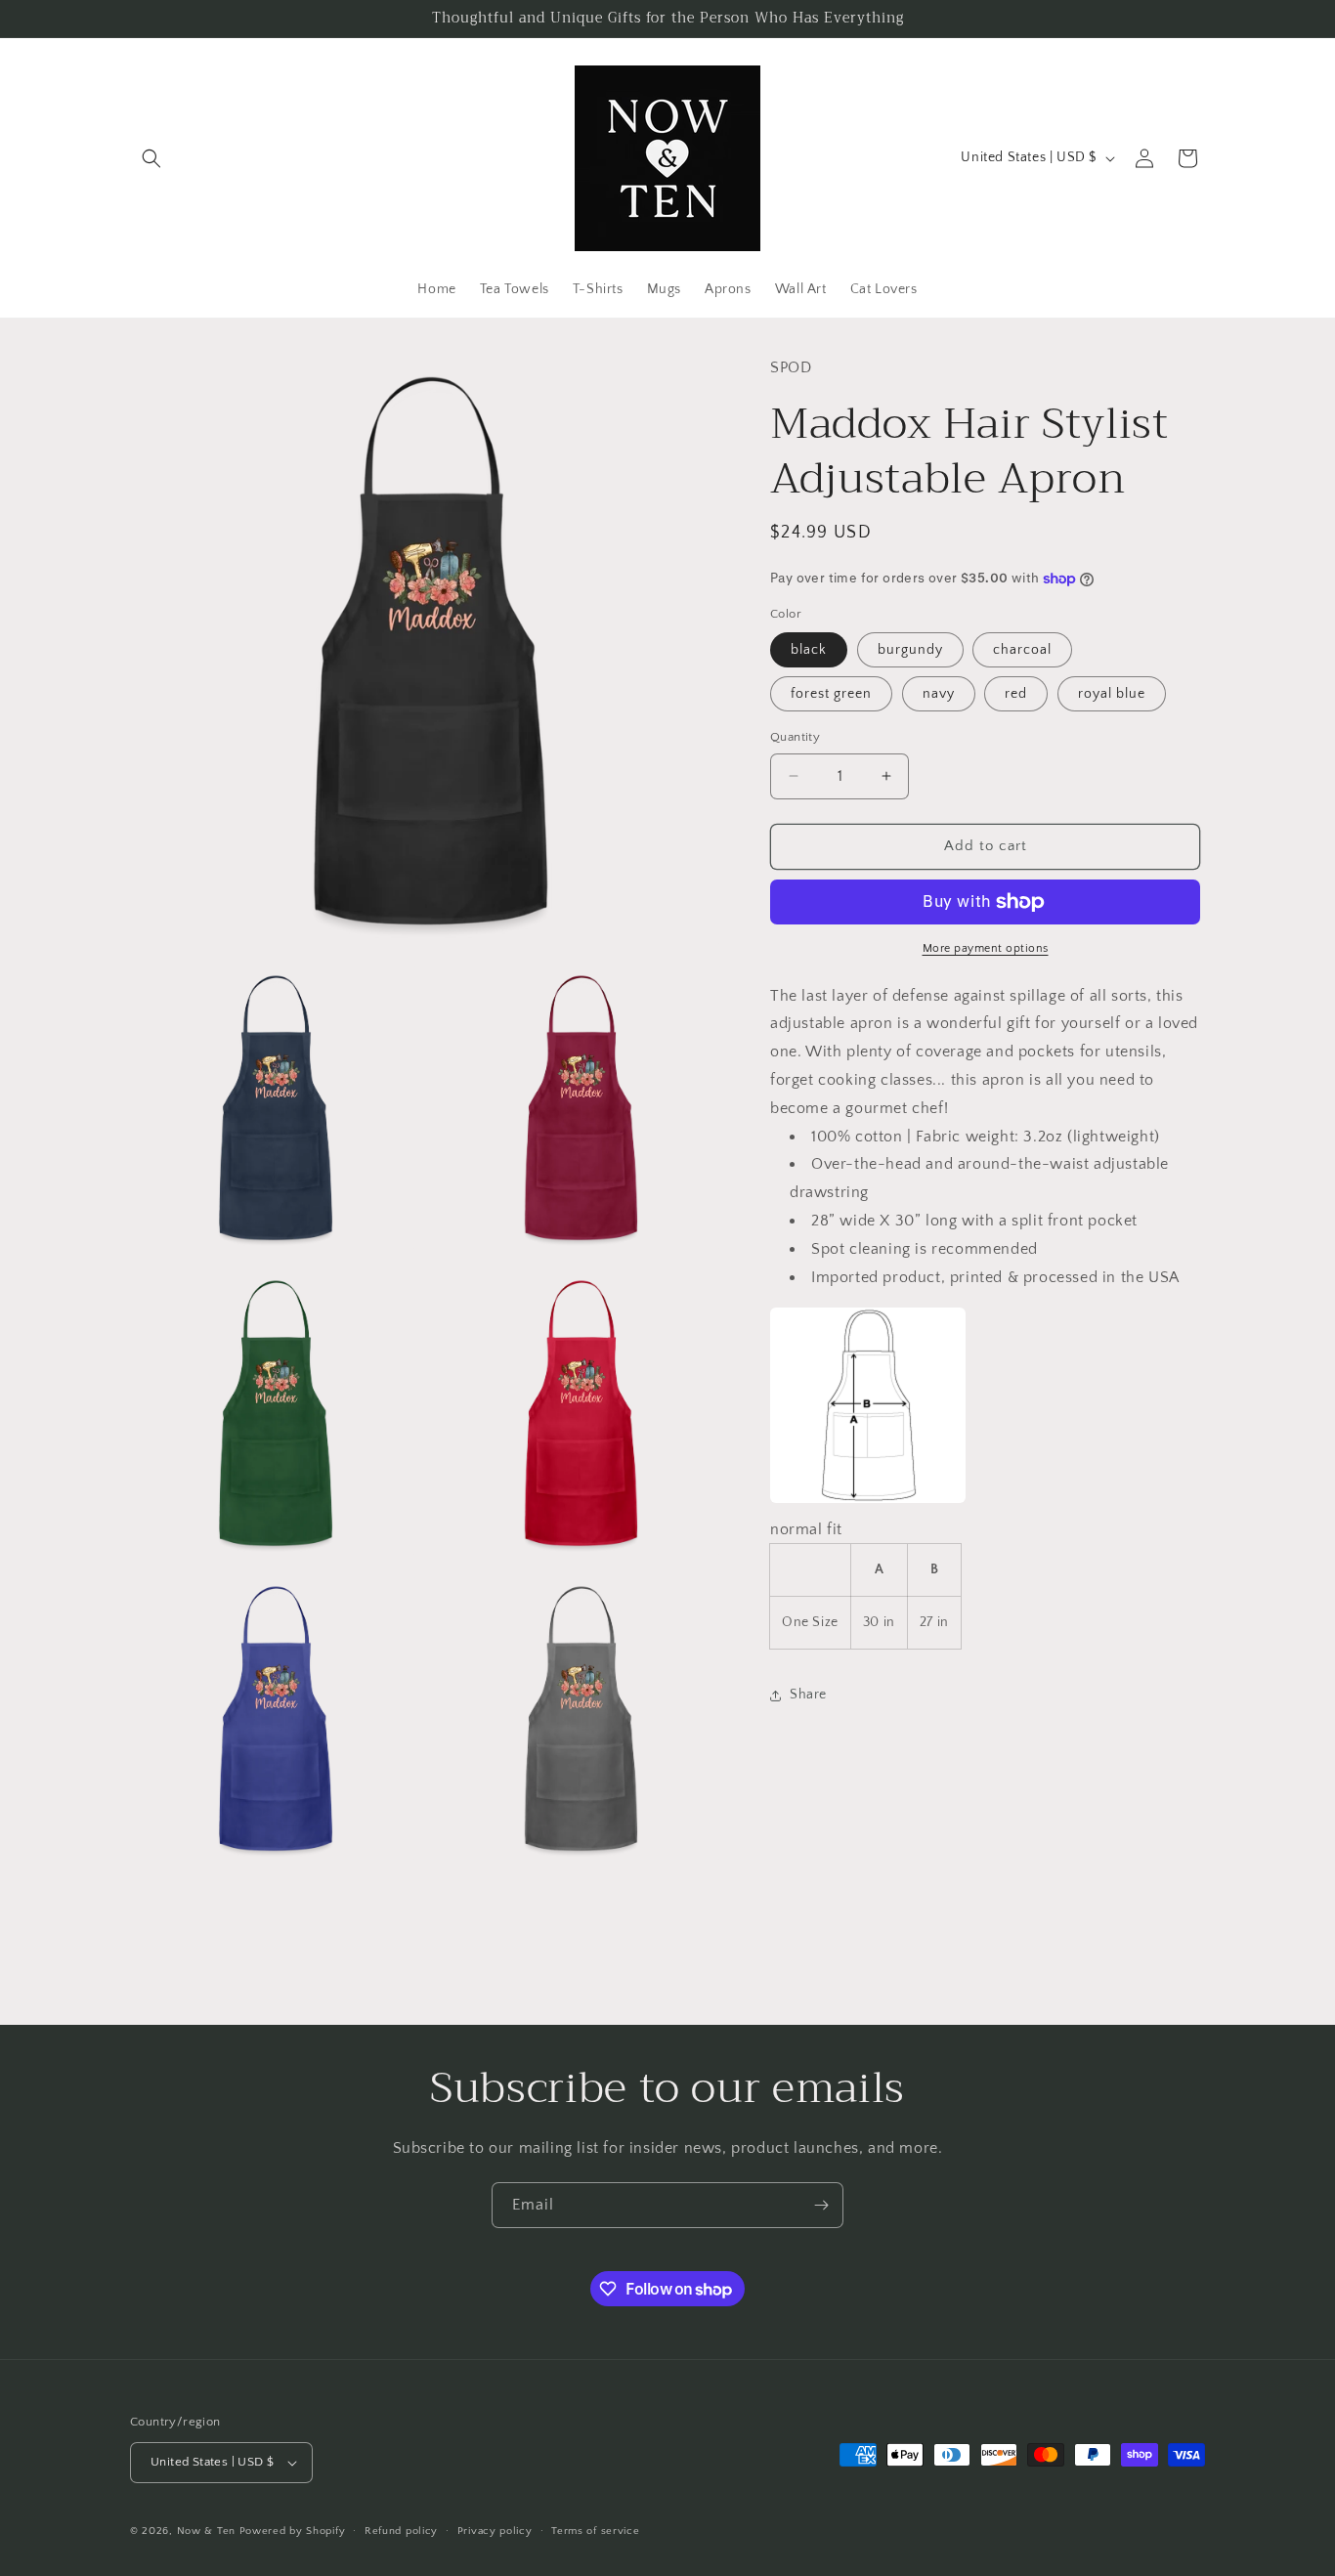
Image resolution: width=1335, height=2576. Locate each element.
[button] (151, 158)
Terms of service (595, 2531)
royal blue (1112, 694)
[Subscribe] (821, 2205)
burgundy (910, 650)
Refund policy (401, 2531)
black (809, 650)
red (1016, 694)
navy (939, 694)
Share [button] (808, 1695)
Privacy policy (495, 2531)
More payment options (986, 948)
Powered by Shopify (293, 2531)
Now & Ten (206, 2531)
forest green (831, 694)
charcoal (1022, 650)
